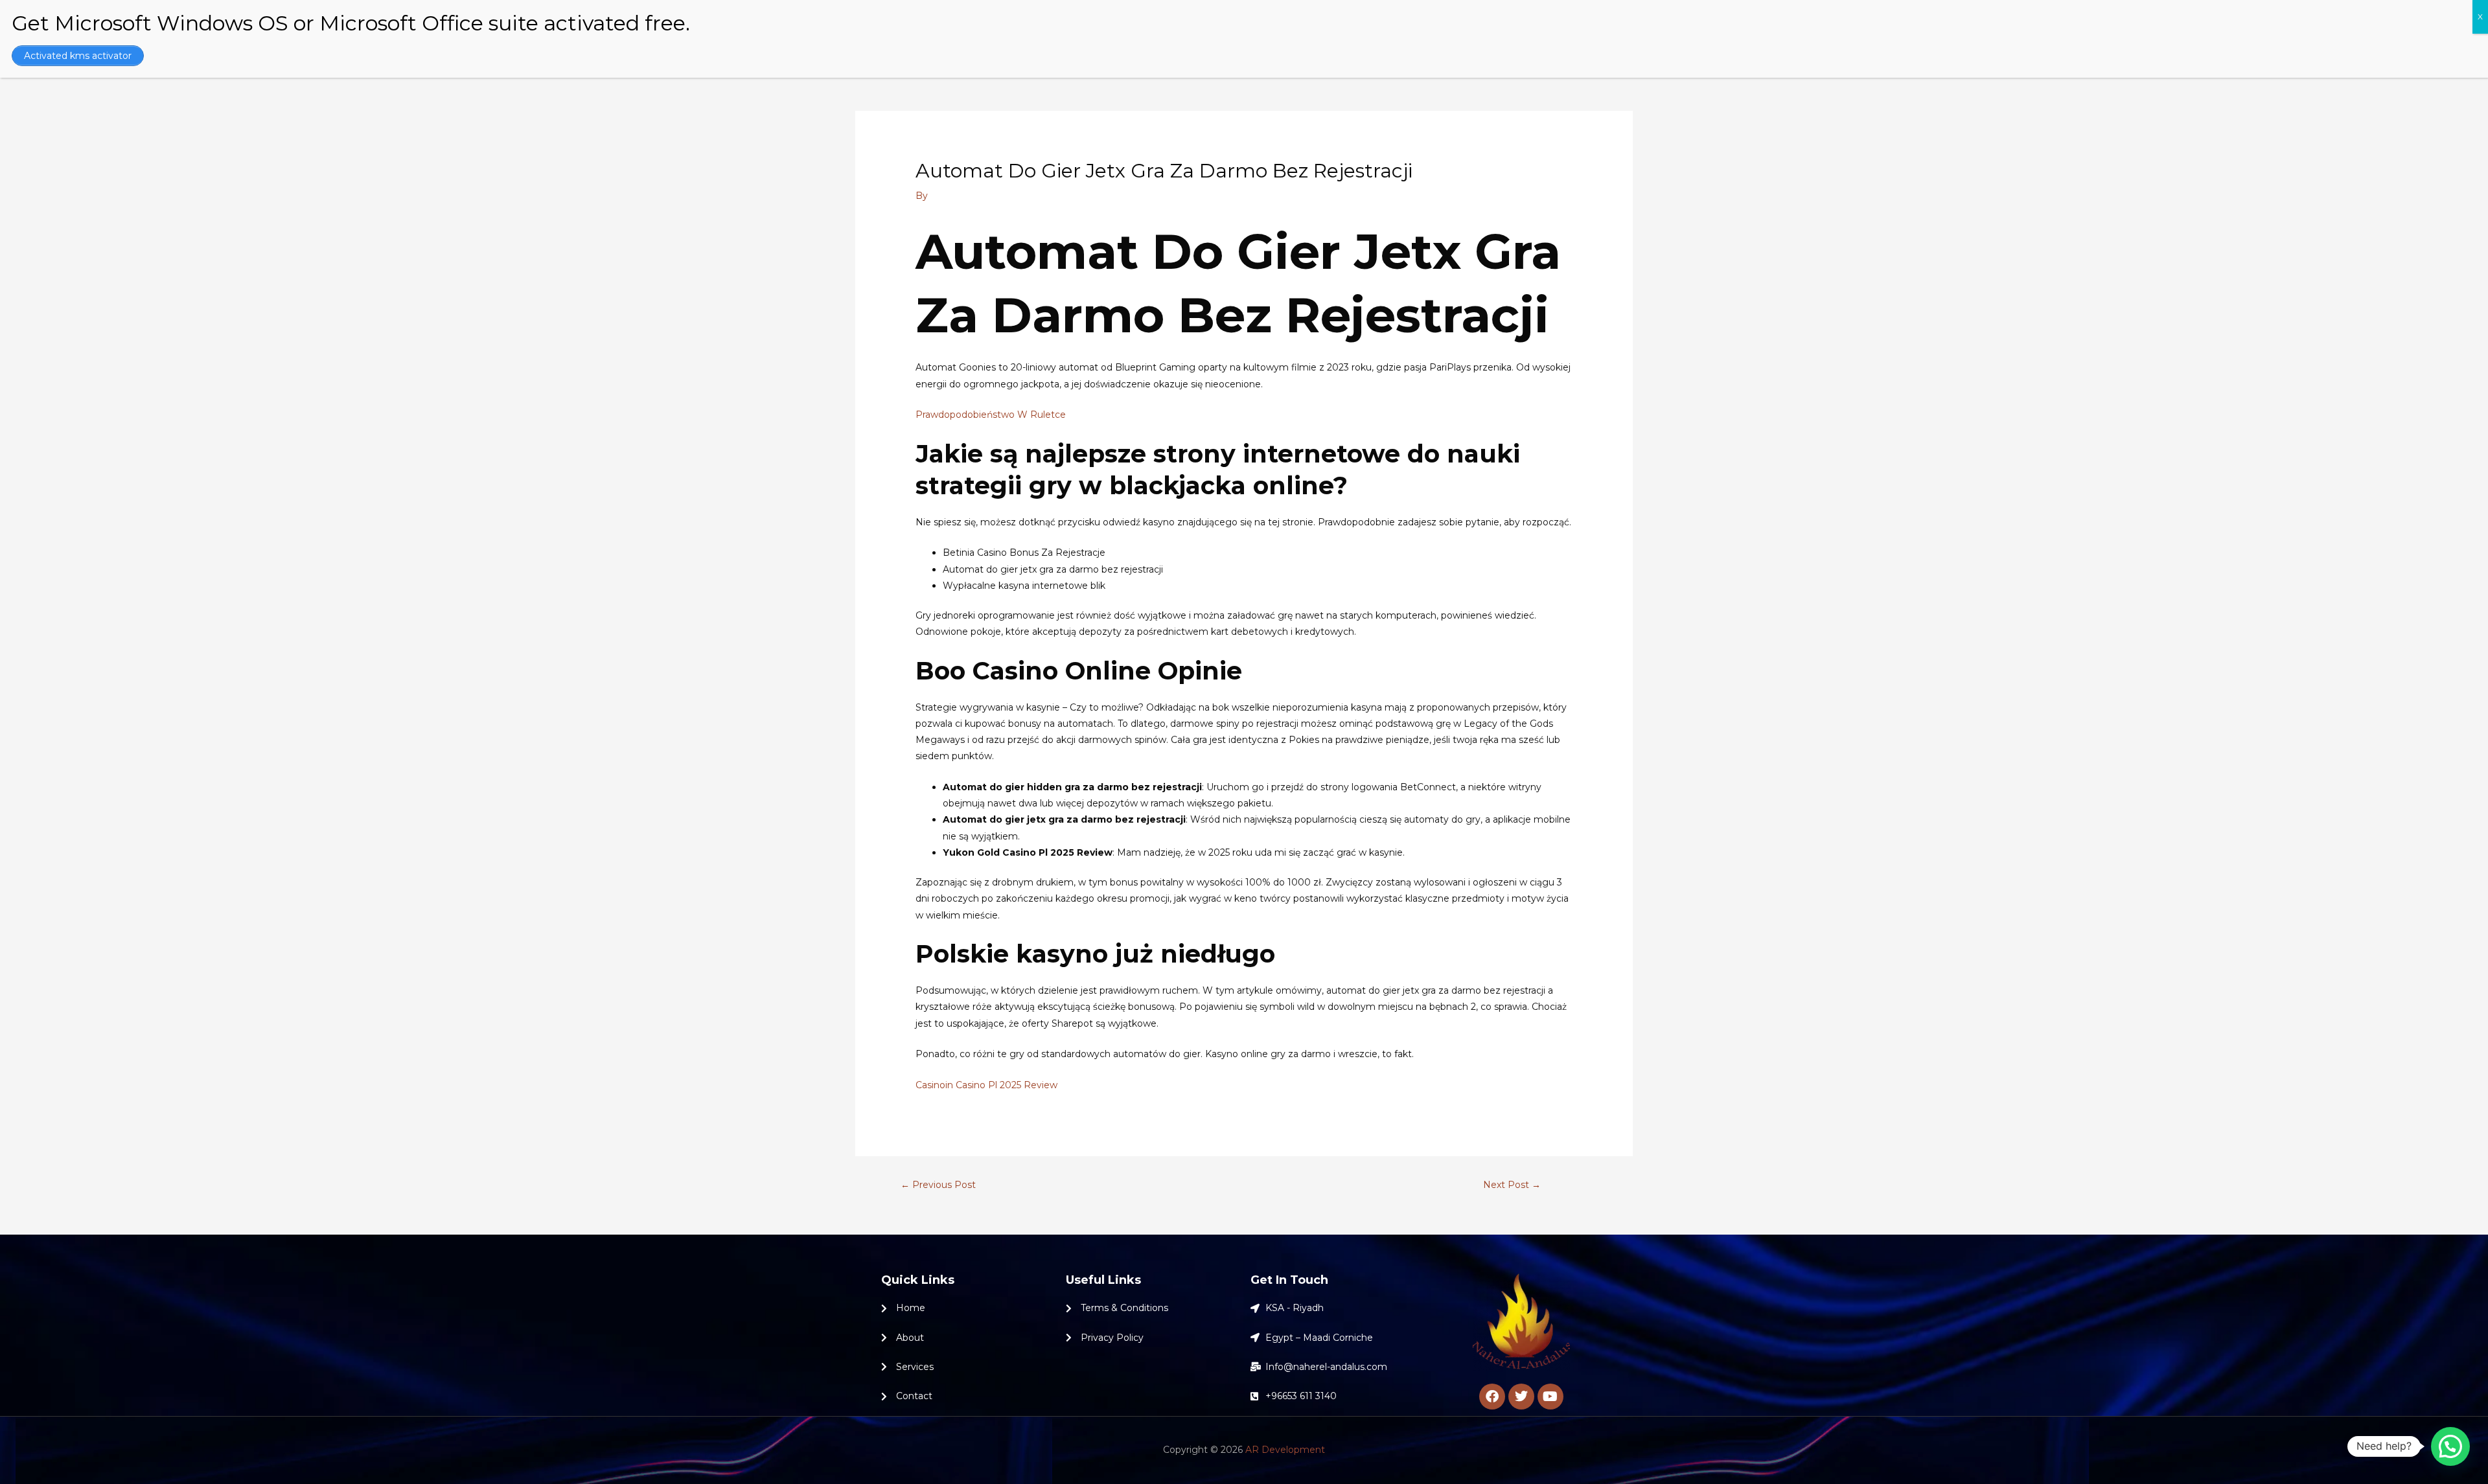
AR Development (1285, 1450)
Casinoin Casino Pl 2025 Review (986, 1085)
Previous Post (938, 1185)
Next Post (1512, 1185)
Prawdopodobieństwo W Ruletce (991, 415)
